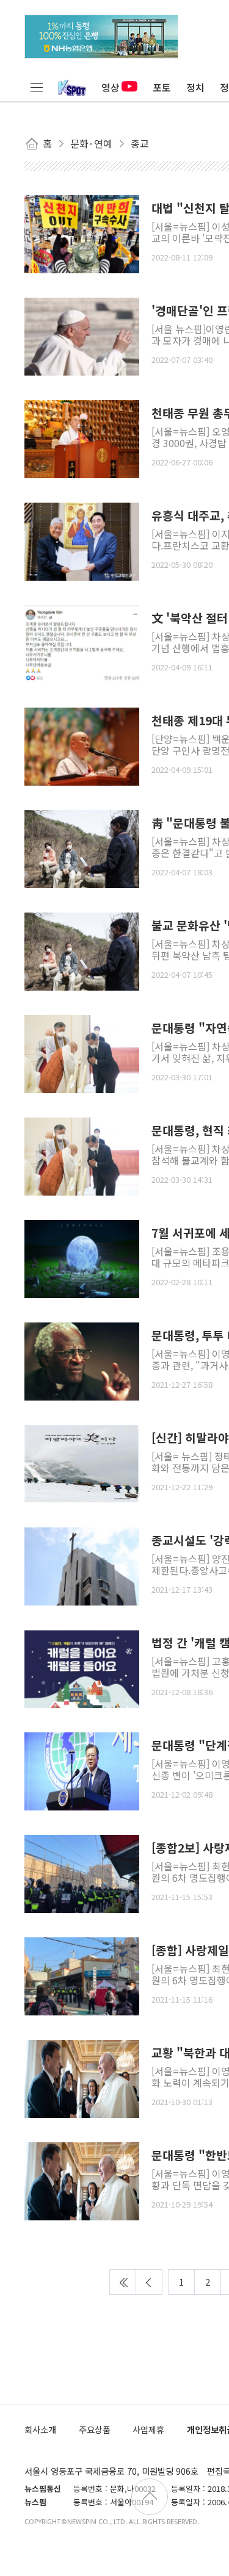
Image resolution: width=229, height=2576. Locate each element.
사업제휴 (148, 2429)
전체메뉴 (37, 87)
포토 (162, 87)
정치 (195, 87)
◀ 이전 (149, 2282)
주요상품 (95, 2429)
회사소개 (40, 2429)
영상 (111, 87)
